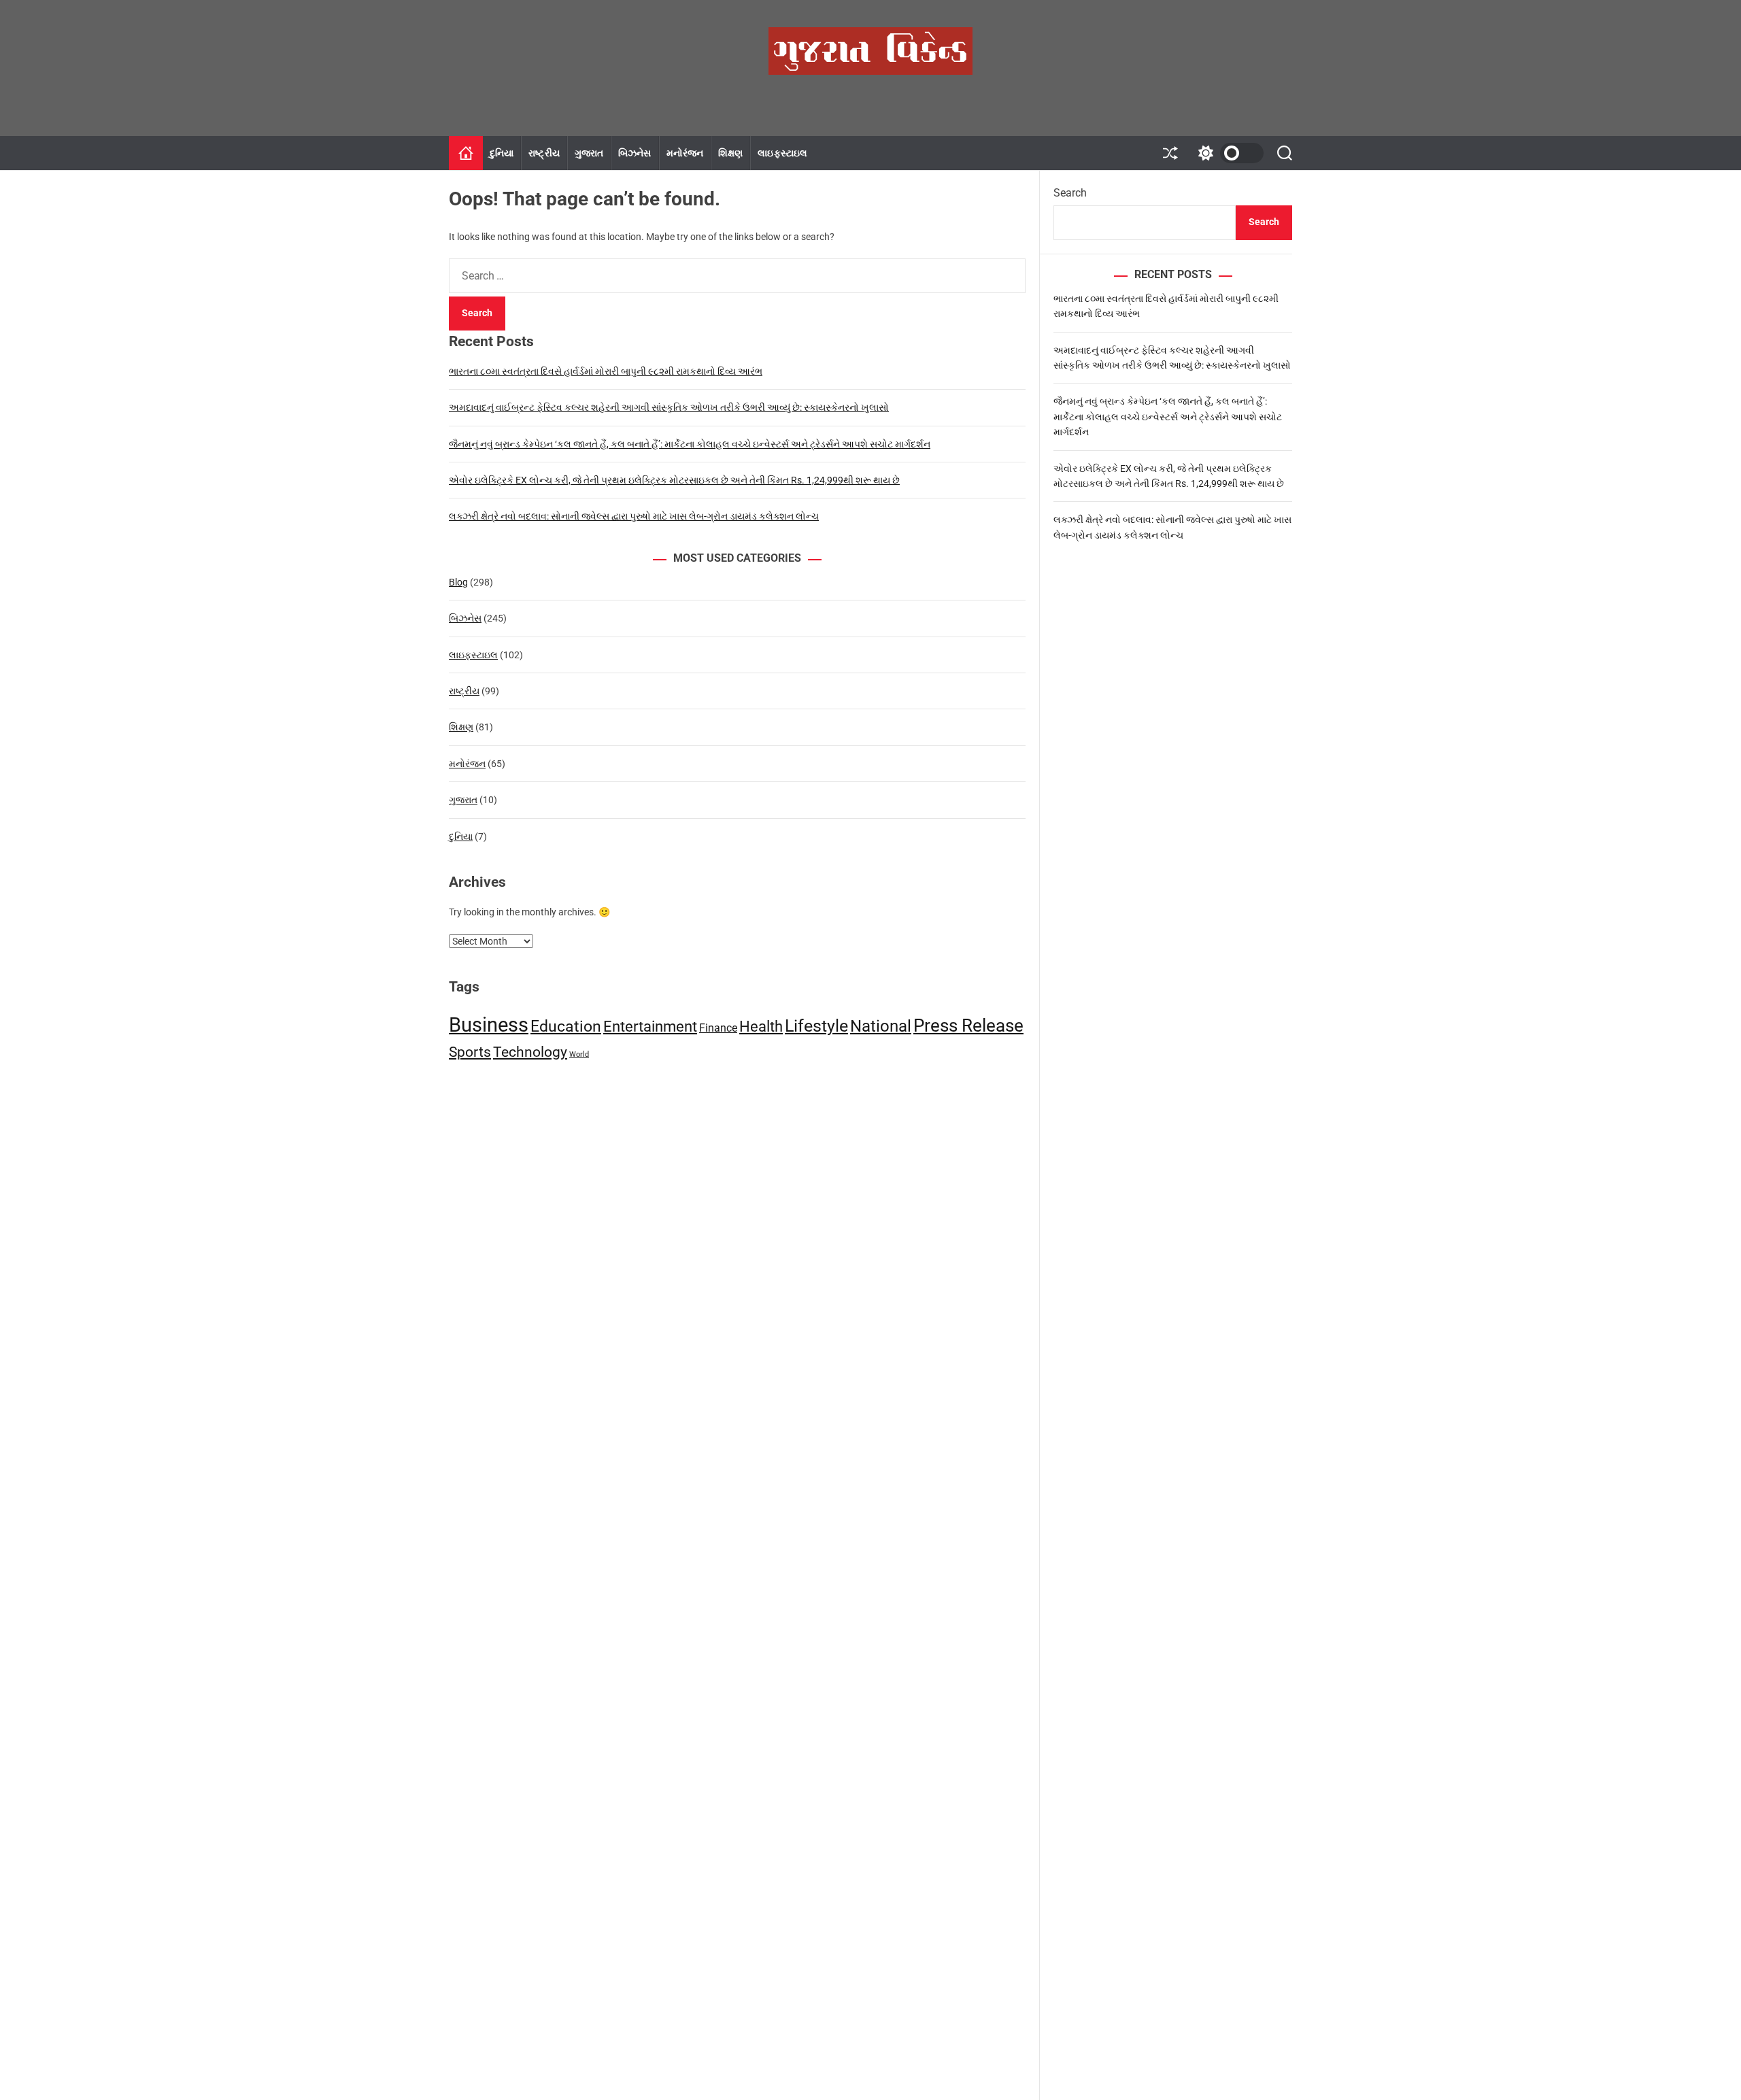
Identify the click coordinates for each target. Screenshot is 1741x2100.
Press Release (968, 1026)
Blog (458, 582)
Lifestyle (816, 1026)
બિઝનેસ (635, 153)
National (881, 1026)
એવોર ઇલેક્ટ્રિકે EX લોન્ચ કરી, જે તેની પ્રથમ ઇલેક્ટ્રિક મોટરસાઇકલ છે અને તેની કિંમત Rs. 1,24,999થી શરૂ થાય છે (674, 480)
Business (489, 1025)
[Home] (466, 153)
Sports (470, 1052)
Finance (718, 1028)
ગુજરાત (589, 153)
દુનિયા (502, 153)
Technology (530, 1052)
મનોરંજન (685, 153)
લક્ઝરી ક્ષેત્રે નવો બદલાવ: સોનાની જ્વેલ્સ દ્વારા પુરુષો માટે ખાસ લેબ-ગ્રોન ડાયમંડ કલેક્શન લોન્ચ (634, 516)
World (579, 1054)
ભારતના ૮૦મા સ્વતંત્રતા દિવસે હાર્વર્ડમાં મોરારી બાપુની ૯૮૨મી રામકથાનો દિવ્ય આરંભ (606, 371)
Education (566, 1026)
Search (1070, 193)
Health (761, 1027)
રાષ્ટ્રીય (544, 153)
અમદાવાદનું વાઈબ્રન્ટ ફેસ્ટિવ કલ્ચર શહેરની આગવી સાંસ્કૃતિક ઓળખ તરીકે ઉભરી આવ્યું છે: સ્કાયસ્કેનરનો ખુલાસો (669, 407)
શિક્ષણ (730, 153)
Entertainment (650, 1026)
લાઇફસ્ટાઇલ (782, 153)
